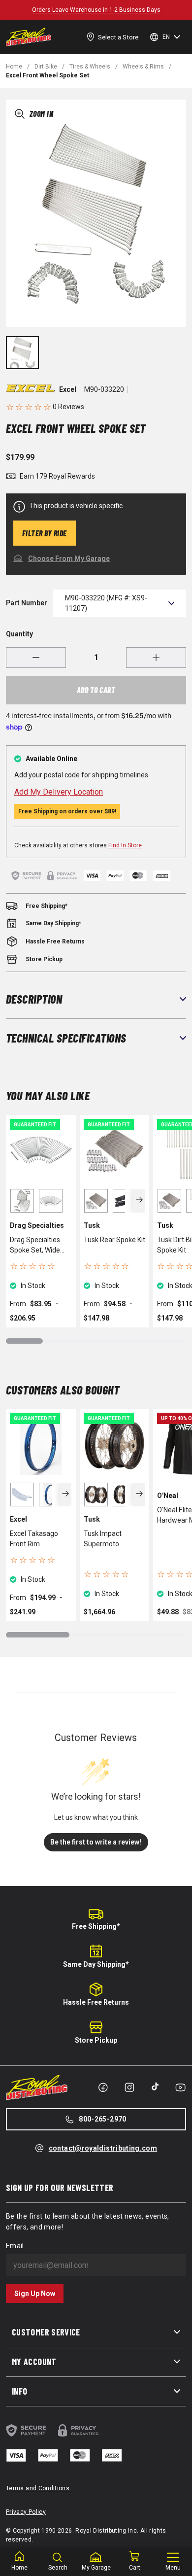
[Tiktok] (155, 2087)
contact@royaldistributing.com (103, 2148)
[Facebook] (103, 2088)
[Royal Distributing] (29, 37)
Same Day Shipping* (96, 1964)
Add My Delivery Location (59, 792)
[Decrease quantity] (36, 658)
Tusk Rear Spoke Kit (114, 1240)
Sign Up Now (35, 2294)
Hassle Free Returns (96, 2002)
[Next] (139, 1201)
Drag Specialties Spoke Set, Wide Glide (35, 1246)
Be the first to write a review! (96, 1842)
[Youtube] (180, 2088)
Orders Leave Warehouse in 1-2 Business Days (96, 10)
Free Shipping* (96, 1926)
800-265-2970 (102, 2119)
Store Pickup (96, 2040)
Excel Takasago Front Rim (34, 1539)
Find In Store (125, 845)
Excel (68, 389)
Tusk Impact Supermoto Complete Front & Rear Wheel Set (111, 1539)
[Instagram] (129, 2088)
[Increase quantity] (156, 658)
